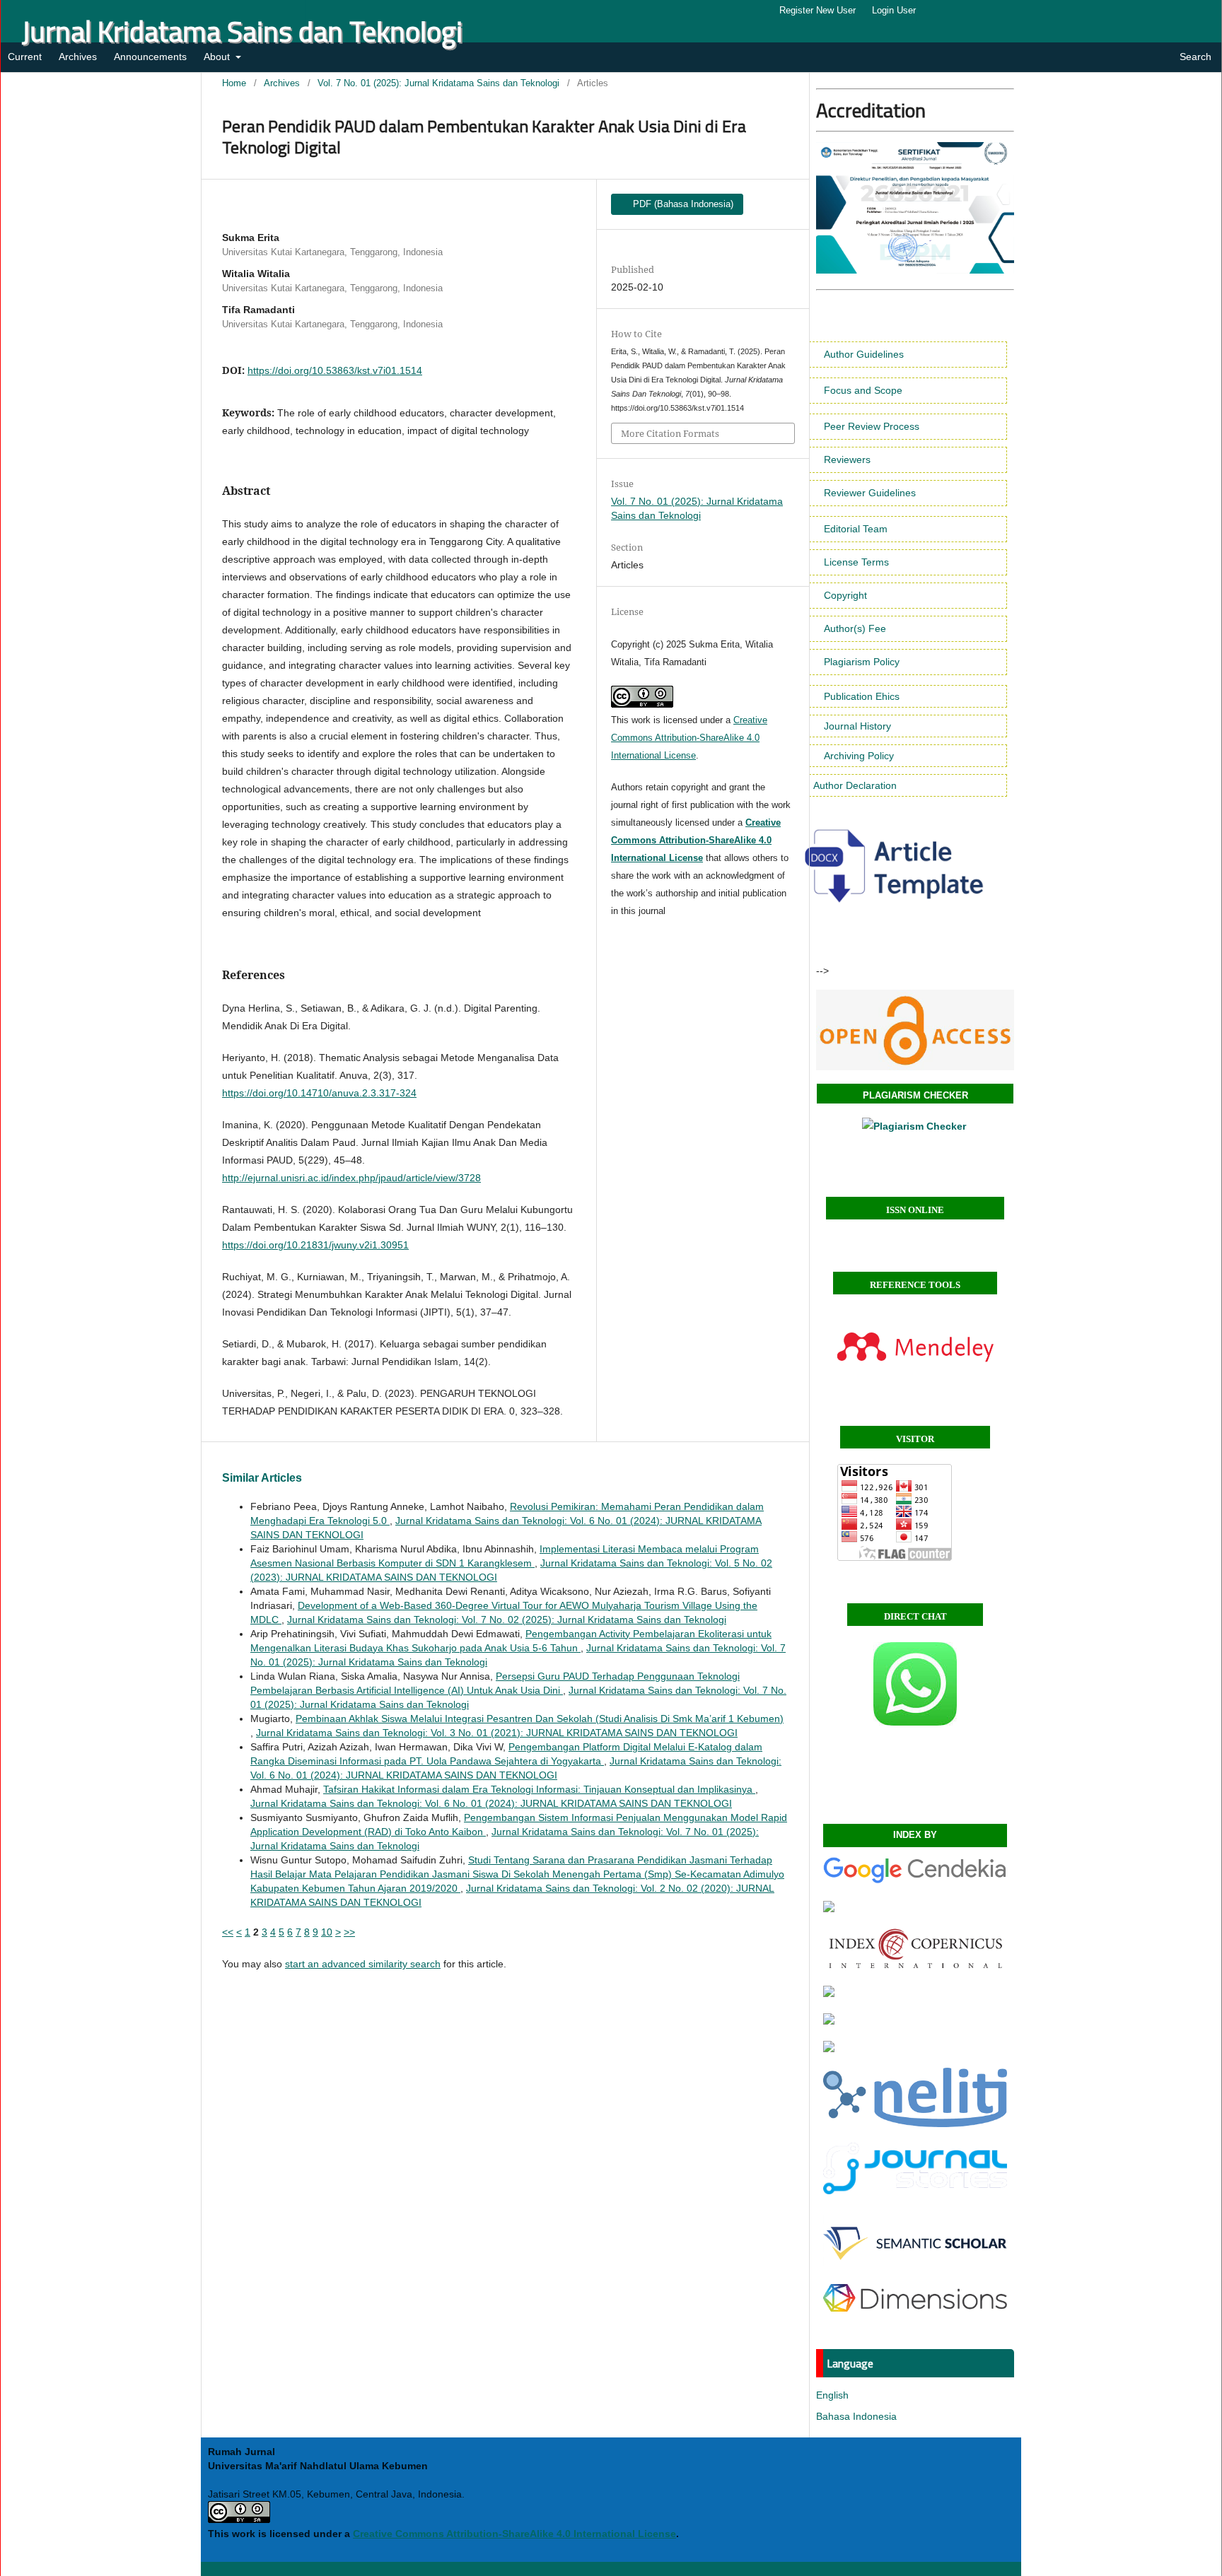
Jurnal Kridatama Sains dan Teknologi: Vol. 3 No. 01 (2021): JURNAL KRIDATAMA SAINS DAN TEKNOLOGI (497, 1733)
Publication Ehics (862, 696)
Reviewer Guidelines (870, 493)
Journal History (857, 726)
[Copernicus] (915, 1966)
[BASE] (829, 2021)
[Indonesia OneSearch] (829, 1994)
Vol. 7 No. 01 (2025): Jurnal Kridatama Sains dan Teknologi (438, 83)
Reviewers (847, 459)
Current (25, 57)
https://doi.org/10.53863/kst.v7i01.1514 (335, 370)
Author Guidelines (864, 354)
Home (234, 83)
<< (228, 1932)
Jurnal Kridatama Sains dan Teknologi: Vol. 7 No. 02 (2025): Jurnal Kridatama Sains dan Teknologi (507, 1620)
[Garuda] (829, 1909)
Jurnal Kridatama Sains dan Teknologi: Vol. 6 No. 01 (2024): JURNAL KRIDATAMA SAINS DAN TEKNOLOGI (491, 1803)
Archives (78, 57)
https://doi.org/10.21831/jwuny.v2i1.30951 (315, 1245)
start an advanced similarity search (363, 1964)
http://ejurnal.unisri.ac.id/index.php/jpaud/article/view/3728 (351, 1178)
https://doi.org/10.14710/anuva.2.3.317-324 (319, 1093)
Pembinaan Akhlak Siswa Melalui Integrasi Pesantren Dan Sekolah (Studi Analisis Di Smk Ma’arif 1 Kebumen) (540, 1719)
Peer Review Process (872, 426)
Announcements (150, 57)
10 (327, 1932)
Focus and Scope (863, 390)
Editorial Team (856, 529)
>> (349, 1932)
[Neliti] (915, 2124)
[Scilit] (829, 2049)
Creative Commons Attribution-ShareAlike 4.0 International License (689, 738)
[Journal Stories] (915, 2191)
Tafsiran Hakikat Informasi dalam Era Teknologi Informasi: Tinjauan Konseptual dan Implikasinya (539, 1789)
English (832, 2395)
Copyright (845, 595)
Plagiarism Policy (862, 662)
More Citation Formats (670, 433)
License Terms (856, 562)
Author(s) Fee (855, 628)
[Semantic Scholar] (915, 2265)
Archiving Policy (859, 756)
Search (1194, 57)
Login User (894, 10)
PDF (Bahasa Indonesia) (682, 204)
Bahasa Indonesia (856, 2416)
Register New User (817, 10)
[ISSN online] (915, 1030)
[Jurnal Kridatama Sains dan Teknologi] (915, 1881)
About (218, 57)
